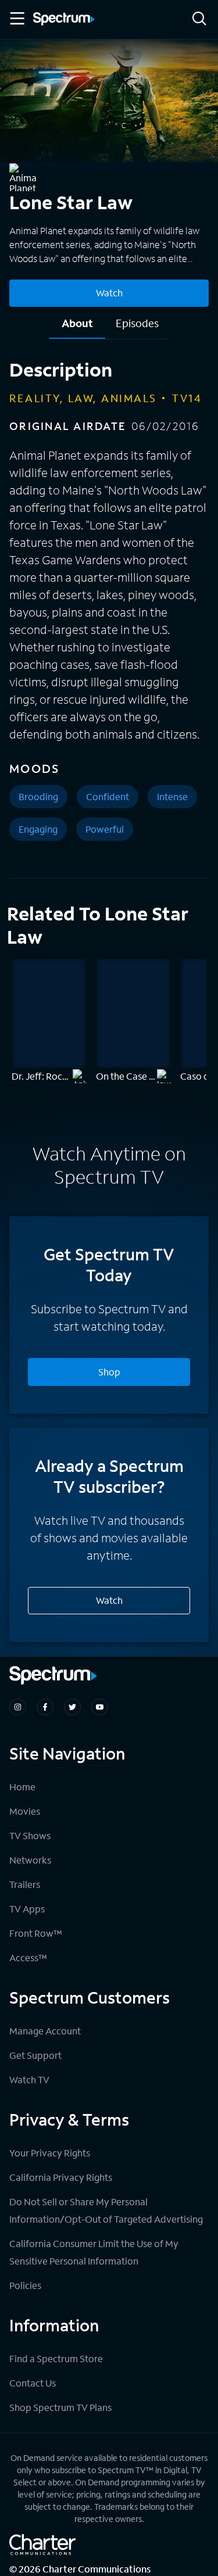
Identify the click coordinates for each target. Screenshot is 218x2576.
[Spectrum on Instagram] (18, 1707)
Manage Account (45, 2031)
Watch (109, 293)
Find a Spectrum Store (56, 2358)
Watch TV (29, 2079)
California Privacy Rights (61, 2177)
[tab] (77, 327)
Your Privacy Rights (50, 2153)
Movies (25, 1811)
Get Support (35, 2055)
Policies (25, 2285)
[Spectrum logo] (64, 20)
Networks (30, 1860)
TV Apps (27, 1909)
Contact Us (33, 2383)
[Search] (199, 19)
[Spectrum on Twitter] (72, 1707)
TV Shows (30, 1835)
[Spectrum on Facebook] (45, 1707)
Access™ (28, 1957)
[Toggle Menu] (16, 19)
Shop (109, 1372)
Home (22, 1787)
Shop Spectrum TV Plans (60, 2407)
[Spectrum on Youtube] (100, 1707)
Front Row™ (36, 1933)
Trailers (25, 1884)
